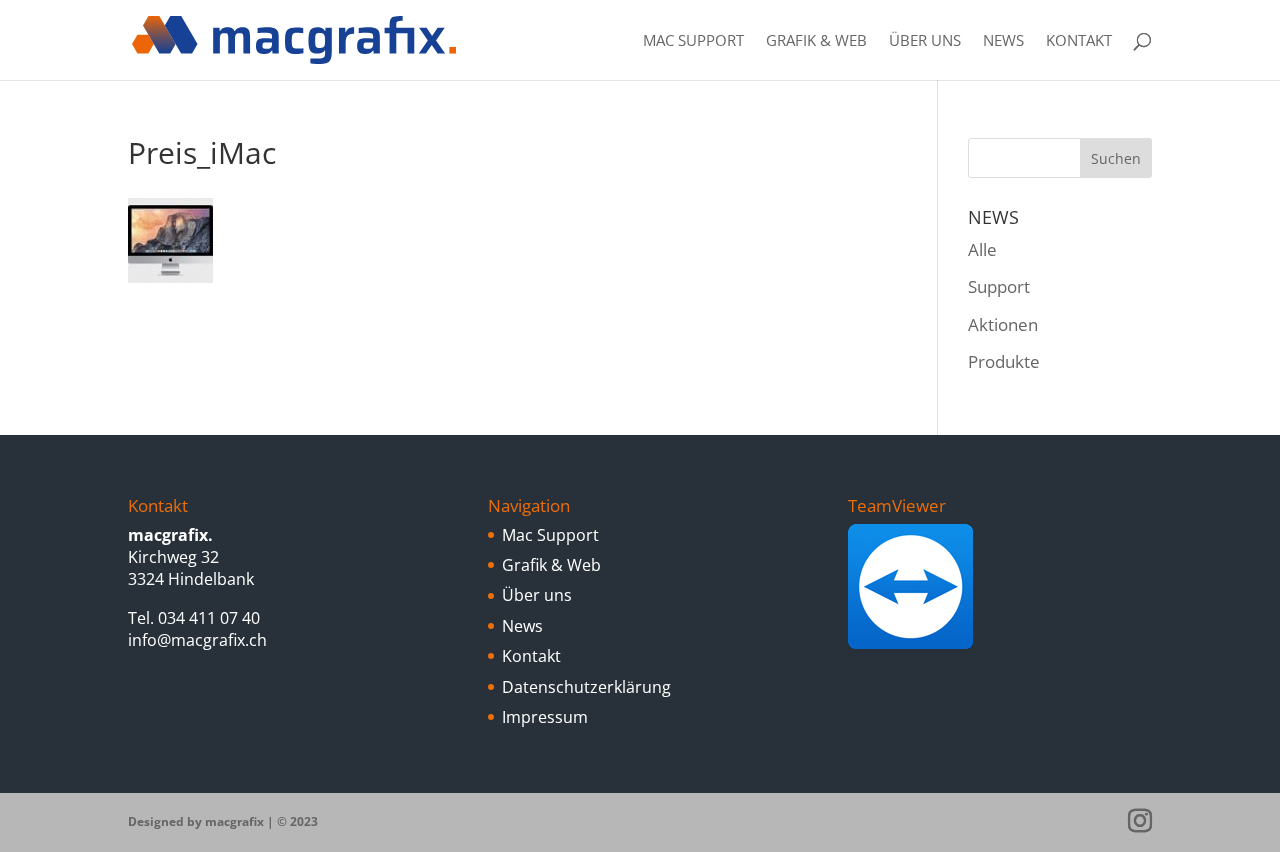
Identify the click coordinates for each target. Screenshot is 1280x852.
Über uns (925, 41)
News (1003, 41)
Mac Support (693, 41)
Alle (982, 249)
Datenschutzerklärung (586, 687)
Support (999, 286)
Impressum (545, 717)
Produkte (1004, 361)
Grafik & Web (816, 41)
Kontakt (1079, 41)
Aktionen (1003, 324)
